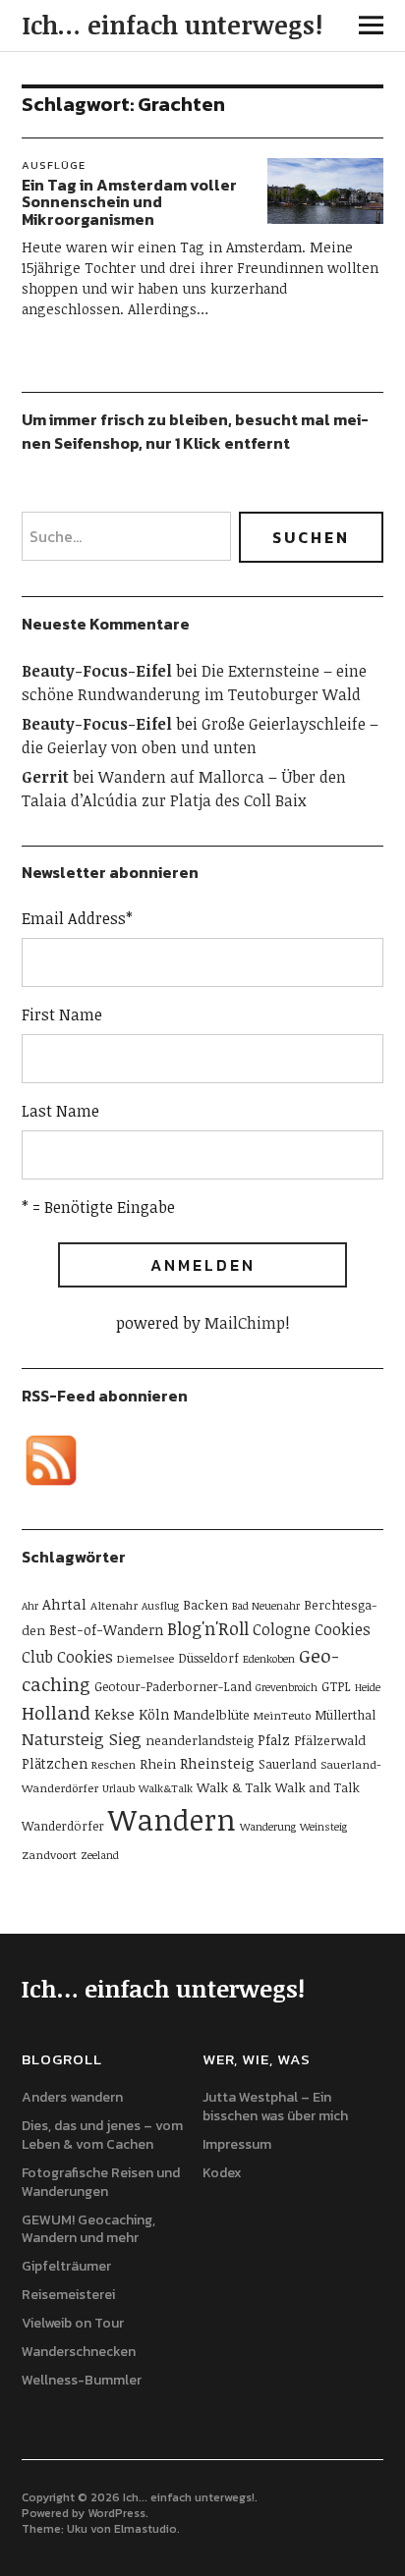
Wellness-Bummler (82, 2380)
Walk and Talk (318, 1787)
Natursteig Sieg (82, 1739)
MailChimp (245, 1323)
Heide (368, 1687)
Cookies (85, 1657)
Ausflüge (54, 165)
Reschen (114, 1764)
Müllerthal (345, 1715)
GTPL (336, 1686)
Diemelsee (145, 1658)
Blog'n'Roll (208, 1628)
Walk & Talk (234, 1787)
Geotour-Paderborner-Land (173, 1686)
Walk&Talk (166, 1788)
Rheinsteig (217, 1763)
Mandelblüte (211, 1715)
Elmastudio (145, 2529)
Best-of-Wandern (106, 1630)
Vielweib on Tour (73, 2323)
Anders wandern (72, 2097)
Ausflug (160, 1606)
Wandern (172, 1819)
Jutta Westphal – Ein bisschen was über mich (275, 2107)
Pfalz (274, 1740)
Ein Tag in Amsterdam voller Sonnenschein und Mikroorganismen (129, 202)
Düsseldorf (208, 1658)
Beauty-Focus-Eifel (97, 671)
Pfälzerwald (330, 1740)
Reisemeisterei (68, 2295)
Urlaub (118, 1788)
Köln (154, 1714)
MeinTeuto (282, 1715)
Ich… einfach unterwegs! (172, 25)
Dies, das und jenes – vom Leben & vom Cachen (102, 2135)
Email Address (77, 918)
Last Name (60, 1111)
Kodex (222, 2173)
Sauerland (288, 1764)
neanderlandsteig (200, 1740)
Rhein (158, 1764)
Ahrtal (64, 1604)
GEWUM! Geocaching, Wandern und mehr (88, 2229)
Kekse (115, 1714)
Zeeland (100, 1855)
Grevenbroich (287, 1687)
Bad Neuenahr (266, 1606)
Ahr (30, 1606)
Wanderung (268, 1827)
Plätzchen (55, 1763)
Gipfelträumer (66, 2266)
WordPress (116, 2513)
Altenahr (114, 1605)
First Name (62, 1014)
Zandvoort (49, 1854)
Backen (205, 1605)
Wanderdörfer (63, 1826)
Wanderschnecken (79, 2352)
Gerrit (45, 777)
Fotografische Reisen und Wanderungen (101, 2182)
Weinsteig (323, 1827)
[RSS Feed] (51, 1460)
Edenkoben (269, 1659)
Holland (56, 1712)
